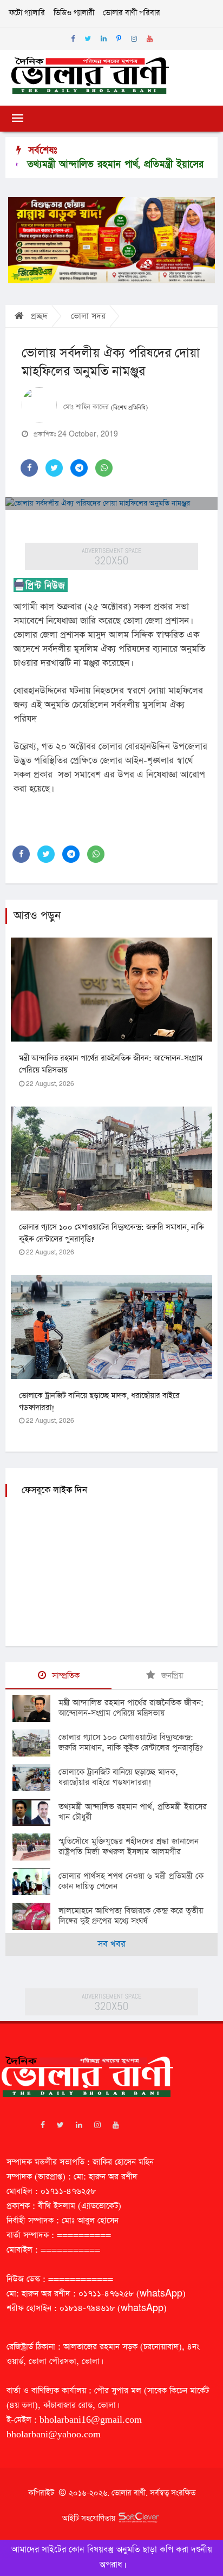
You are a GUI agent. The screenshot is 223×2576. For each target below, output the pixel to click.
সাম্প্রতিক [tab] (64, 1676)
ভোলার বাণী (129, 2493)
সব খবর (111, 1944)
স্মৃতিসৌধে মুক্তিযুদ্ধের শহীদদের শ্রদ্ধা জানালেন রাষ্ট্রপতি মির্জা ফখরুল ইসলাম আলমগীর (129, 1846)
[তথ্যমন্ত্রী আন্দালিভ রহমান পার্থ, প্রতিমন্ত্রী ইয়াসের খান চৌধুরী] (35, 1812)
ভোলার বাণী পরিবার (132, 13)
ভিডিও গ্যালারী (74, 13)
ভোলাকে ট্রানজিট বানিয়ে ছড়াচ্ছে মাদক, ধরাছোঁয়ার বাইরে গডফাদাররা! (118, 1777)
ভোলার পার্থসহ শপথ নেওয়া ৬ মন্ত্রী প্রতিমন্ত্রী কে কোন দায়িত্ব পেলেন (131, 1881)
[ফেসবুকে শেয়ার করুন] (29, 468)
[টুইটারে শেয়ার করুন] (54, 468)
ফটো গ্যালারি (27, 13)
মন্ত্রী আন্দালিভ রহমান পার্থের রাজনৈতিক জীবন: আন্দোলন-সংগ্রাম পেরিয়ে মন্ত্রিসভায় (131, 1708)
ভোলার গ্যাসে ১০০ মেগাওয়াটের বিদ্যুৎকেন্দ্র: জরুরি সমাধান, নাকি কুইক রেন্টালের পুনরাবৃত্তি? (131, 1742)
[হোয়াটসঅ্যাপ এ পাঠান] (104, 468)
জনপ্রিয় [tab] (171, 1676)
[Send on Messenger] (79, 468)
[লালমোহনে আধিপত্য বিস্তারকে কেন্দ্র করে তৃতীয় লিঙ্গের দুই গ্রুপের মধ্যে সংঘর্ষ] (35, 1916)
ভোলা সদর (88, 316)
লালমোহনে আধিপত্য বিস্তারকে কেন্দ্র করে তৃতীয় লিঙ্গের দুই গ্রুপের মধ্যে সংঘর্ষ (131, 1916)
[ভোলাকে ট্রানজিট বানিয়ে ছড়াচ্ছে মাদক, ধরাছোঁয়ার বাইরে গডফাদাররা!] (35, 1778)
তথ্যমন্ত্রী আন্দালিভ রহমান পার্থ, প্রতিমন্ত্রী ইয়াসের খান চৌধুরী (133, 1812)
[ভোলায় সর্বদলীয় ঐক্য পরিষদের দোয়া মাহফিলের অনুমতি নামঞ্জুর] (111, 504)
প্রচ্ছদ (38, 316)
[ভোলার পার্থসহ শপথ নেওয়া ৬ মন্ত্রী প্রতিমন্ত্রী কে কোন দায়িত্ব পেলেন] (35, 1882)
